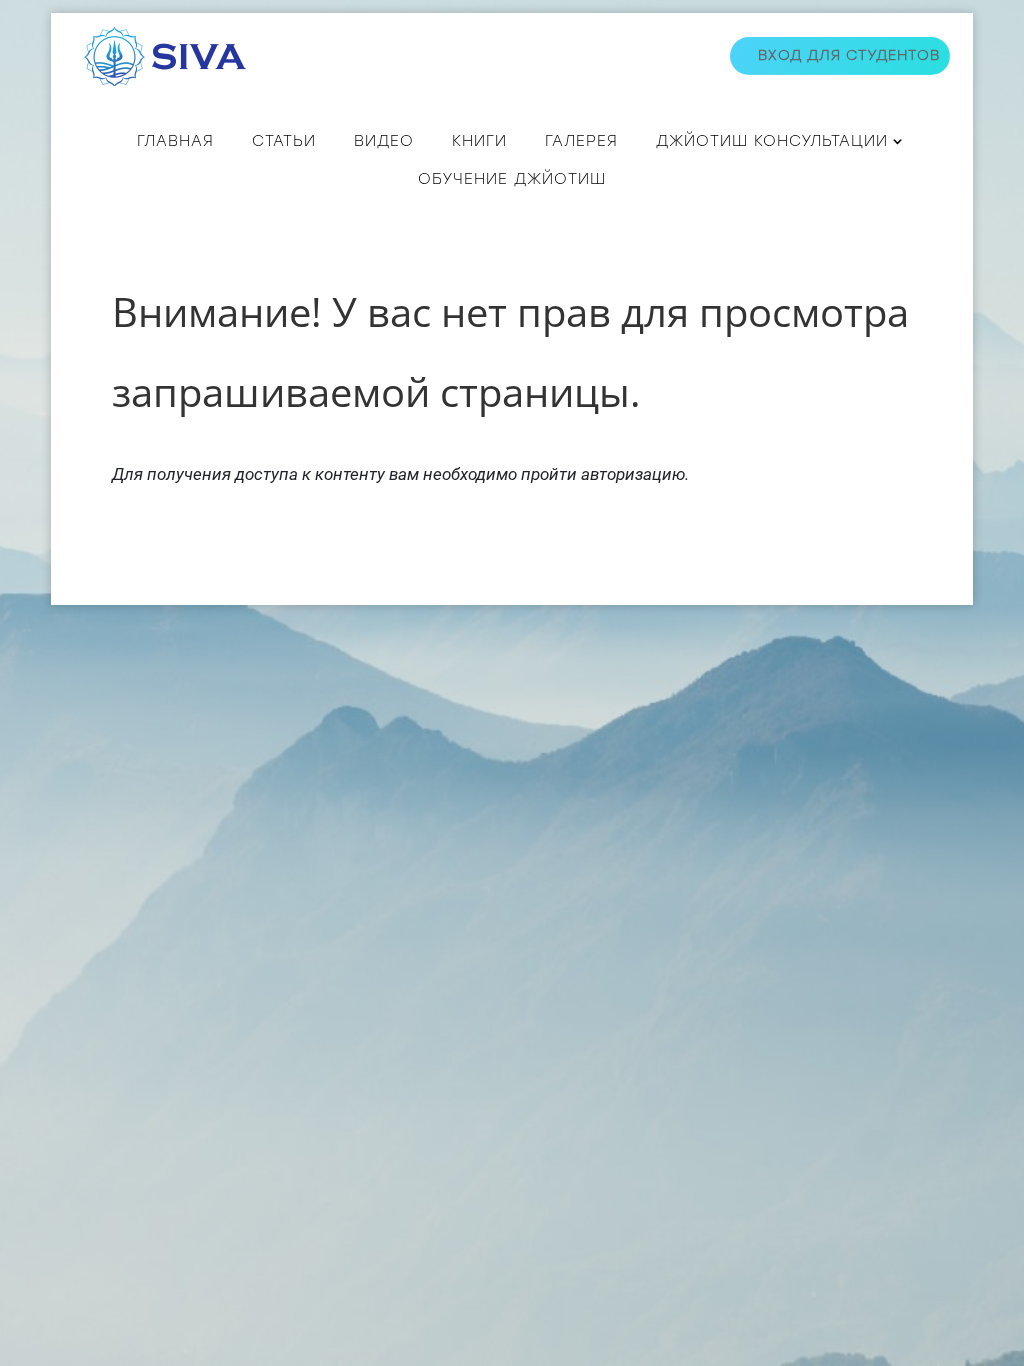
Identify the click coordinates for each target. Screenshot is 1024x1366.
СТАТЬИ (284, 141)
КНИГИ (479, 141)
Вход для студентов (849, 55)
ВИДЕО (384, 141)
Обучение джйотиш (512, 179)
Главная (175, 141)
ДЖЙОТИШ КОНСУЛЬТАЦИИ (772, 141)
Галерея (581, 141)
